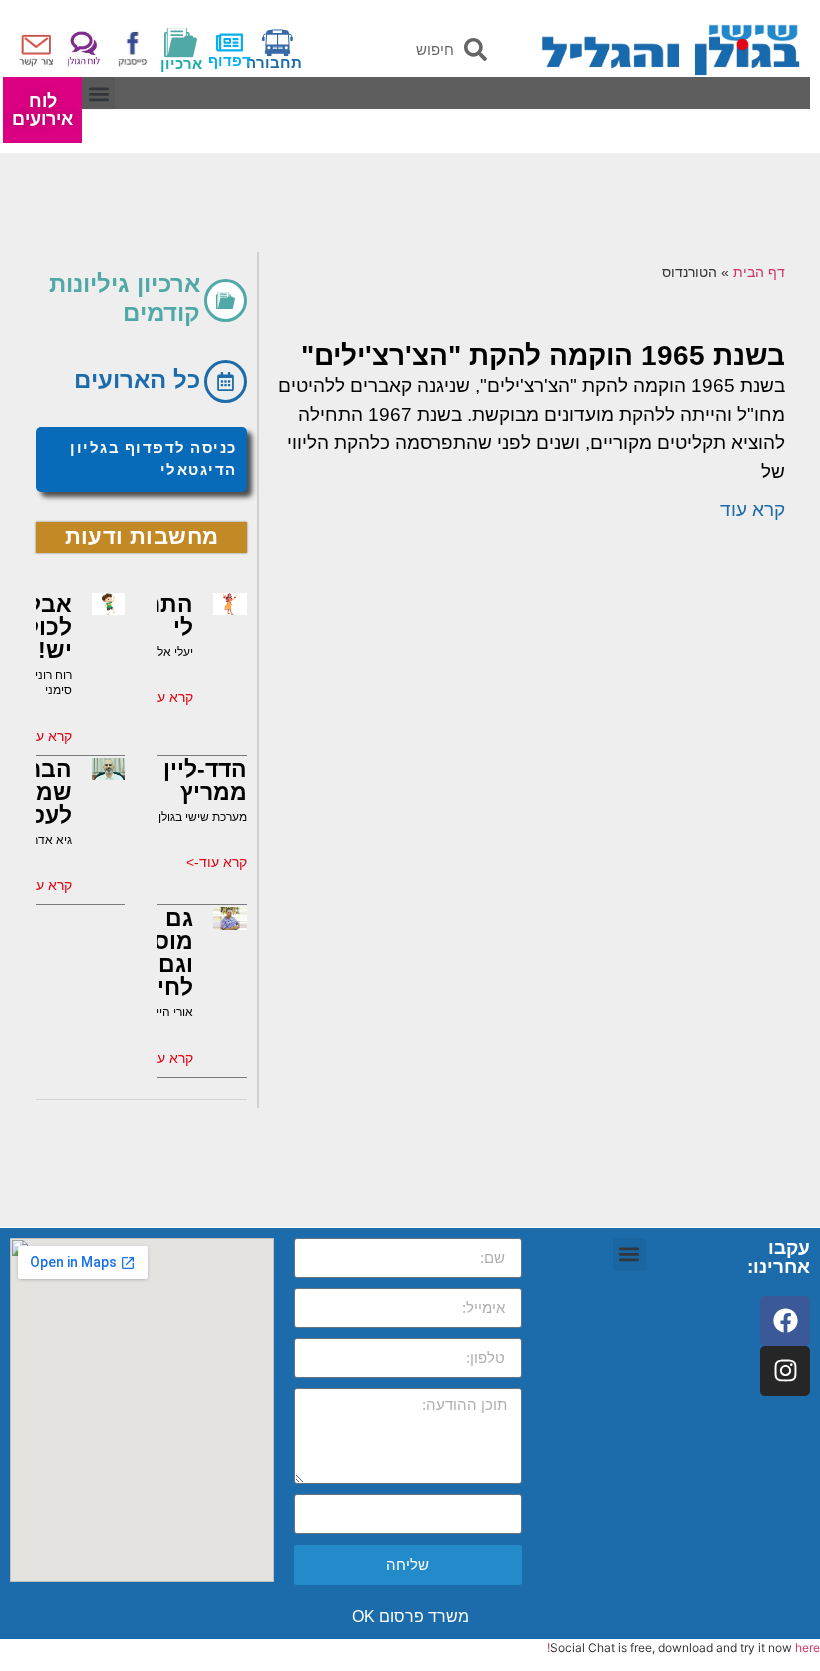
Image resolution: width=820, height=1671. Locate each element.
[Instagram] (785, 1371)
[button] (98, 93)
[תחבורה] (277, 42)
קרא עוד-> (162, 697)
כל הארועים (137, 379)
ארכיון (181, 63)
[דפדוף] (229, 42)
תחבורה (274, 62)
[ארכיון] (180, 42)
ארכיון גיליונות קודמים (124, 298)
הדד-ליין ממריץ (205, 780)
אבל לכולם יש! (40, 627)
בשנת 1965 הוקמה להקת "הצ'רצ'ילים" (543, 355)
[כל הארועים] (225, 381)
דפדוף (229, 60)
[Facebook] (785, 1321)
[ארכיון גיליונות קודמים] (225, 300)
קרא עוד (752, 509)
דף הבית (759, 272)
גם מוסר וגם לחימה (158, 952)
